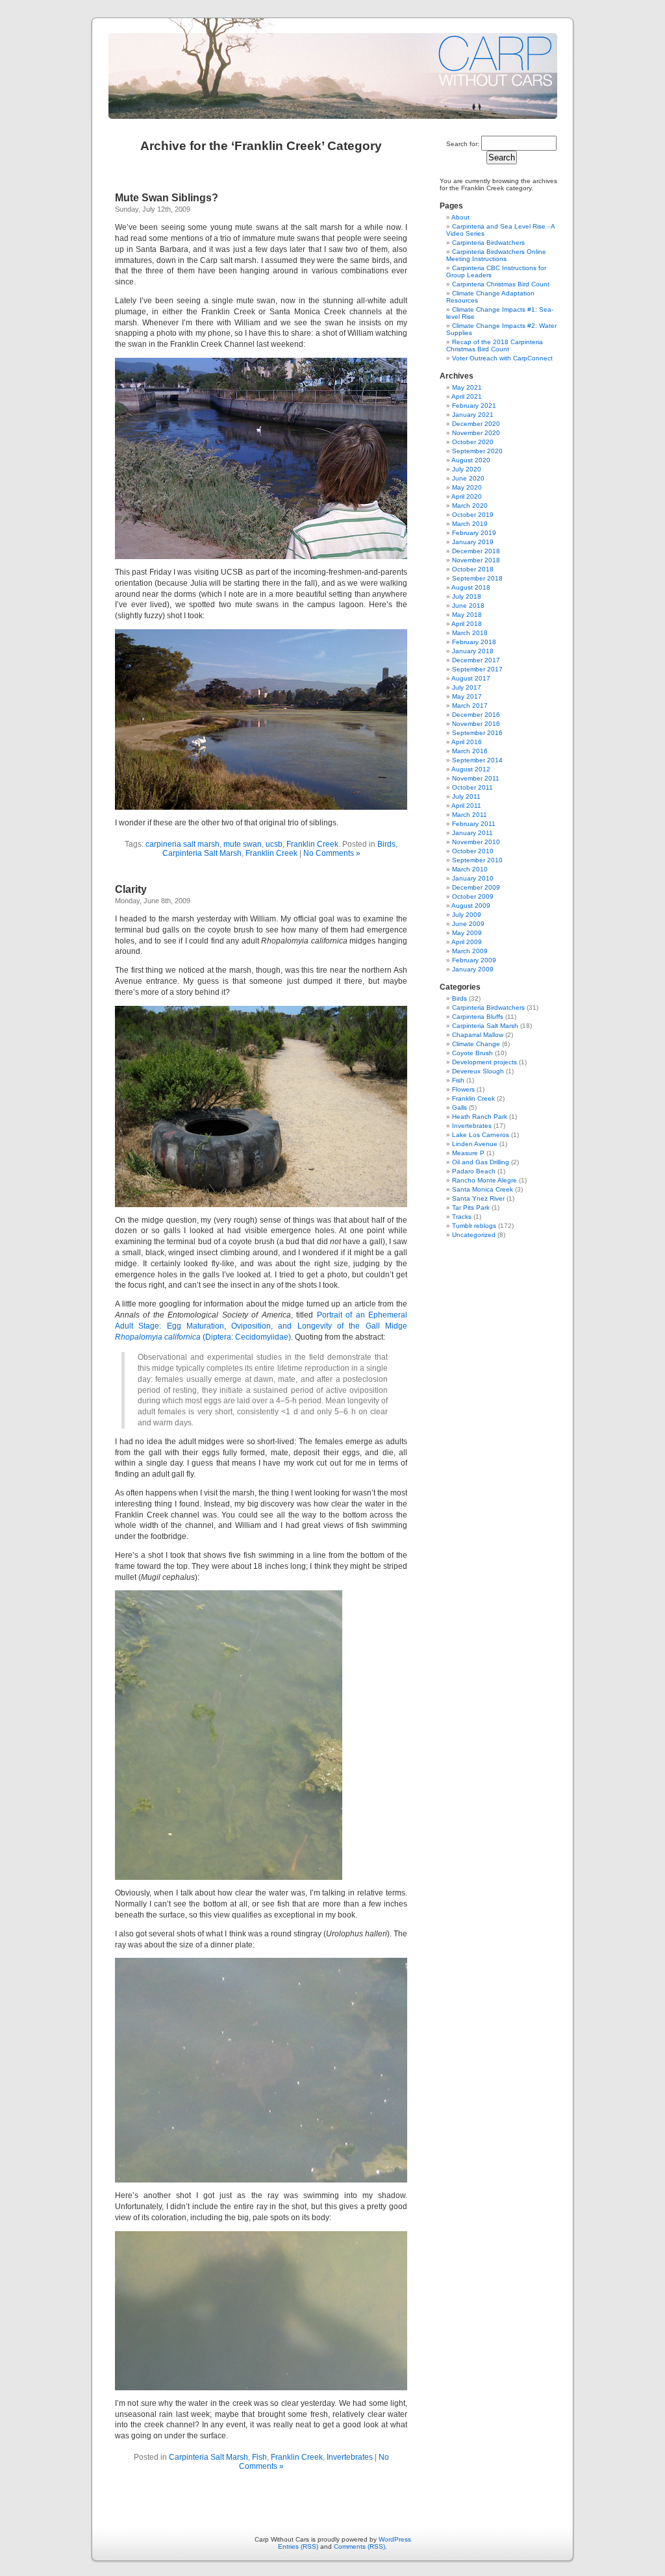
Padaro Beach (474, 1171)
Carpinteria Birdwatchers (488, 243)
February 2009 (474, 960)
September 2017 (477, 669)
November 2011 (476, 778)
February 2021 (474, 406)
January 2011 (472, 833)
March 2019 (470, 524)
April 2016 (467, 742)
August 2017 (471, 678)
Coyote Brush (472, 1053)
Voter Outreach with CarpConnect (502, 358)
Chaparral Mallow (478, 1035)
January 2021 (473, 415)
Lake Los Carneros (481, 1135)
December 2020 (476, 424)
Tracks (462, 1217)
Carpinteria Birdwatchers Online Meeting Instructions (496, 255)
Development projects (484, 1062)
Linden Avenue (475, 1144)
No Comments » (332, 853)
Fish (259, 2457)
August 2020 (471, 460)
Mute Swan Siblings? (167, 198)
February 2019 (474, 533)
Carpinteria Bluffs (478, 1017)
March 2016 (470, 751)
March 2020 (470, 506)
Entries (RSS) (298, 2546)
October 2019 (473, 515)
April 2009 (467, 942)
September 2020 (477, 451)
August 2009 (471, 906)
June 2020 (468, 478)
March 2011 (470, 815)
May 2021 (467, 387)
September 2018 (477, 578)
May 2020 (467, 487)
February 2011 (474, 824)
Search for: (463, 144)
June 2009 (468, 924)
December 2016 (476, 715)
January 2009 (473, 969)
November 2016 (476, 724)
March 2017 (470, 706)
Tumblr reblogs (474, 1226)
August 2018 (471, 587)
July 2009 (467, 915)
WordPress (395, 2539)
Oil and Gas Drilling (481, 1162)
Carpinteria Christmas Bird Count (501, 284)
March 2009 (470, 951)
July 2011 (466, 796)
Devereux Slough (478, 1071)
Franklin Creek (312, 844)
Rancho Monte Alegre (484, 1180)
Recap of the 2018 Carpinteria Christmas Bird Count (495, 345)
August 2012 (471, 769)
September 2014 (477, 760)
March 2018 (470, 633)
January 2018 (473, 651)
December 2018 (476, 551)
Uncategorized (474, 1235)
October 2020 (473, 442)
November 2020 (476, 433)
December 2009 (476, 887)
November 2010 (476, 842)
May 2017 (467, 696)
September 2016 (477, 733)
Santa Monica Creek (483, 1189)
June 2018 (468, 606)
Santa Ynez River (478, 1198)
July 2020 (467, 469)
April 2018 (467, 624)
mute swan (243, 844)
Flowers (463, 1089)
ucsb (274, 844)
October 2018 (473, 569)
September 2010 (477, 860)
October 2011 (472, 787)
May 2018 (467, 615)
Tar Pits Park (471, 1207)
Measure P (468, 1153)
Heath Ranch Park (480, 1117)
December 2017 (476, 660)
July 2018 (467, 596)
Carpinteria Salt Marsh (202, 853)
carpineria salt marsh (182, 844)
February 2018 (474, 642)
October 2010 (473, 851)
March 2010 (470, 869)
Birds (386, 844)
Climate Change (476, 1044)
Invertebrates (350, 2457)
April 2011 (466, 806)
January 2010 (473, 878)
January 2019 (473, 542)
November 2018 (476, 560)
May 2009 (467, 933)
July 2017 (467, 687)
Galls (459, 1107)
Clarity (131, 889)
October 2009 (473, 896)
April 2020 (467, 496)
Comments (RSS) (359, 2546)
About (460, 217)
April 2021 (467, 396)
